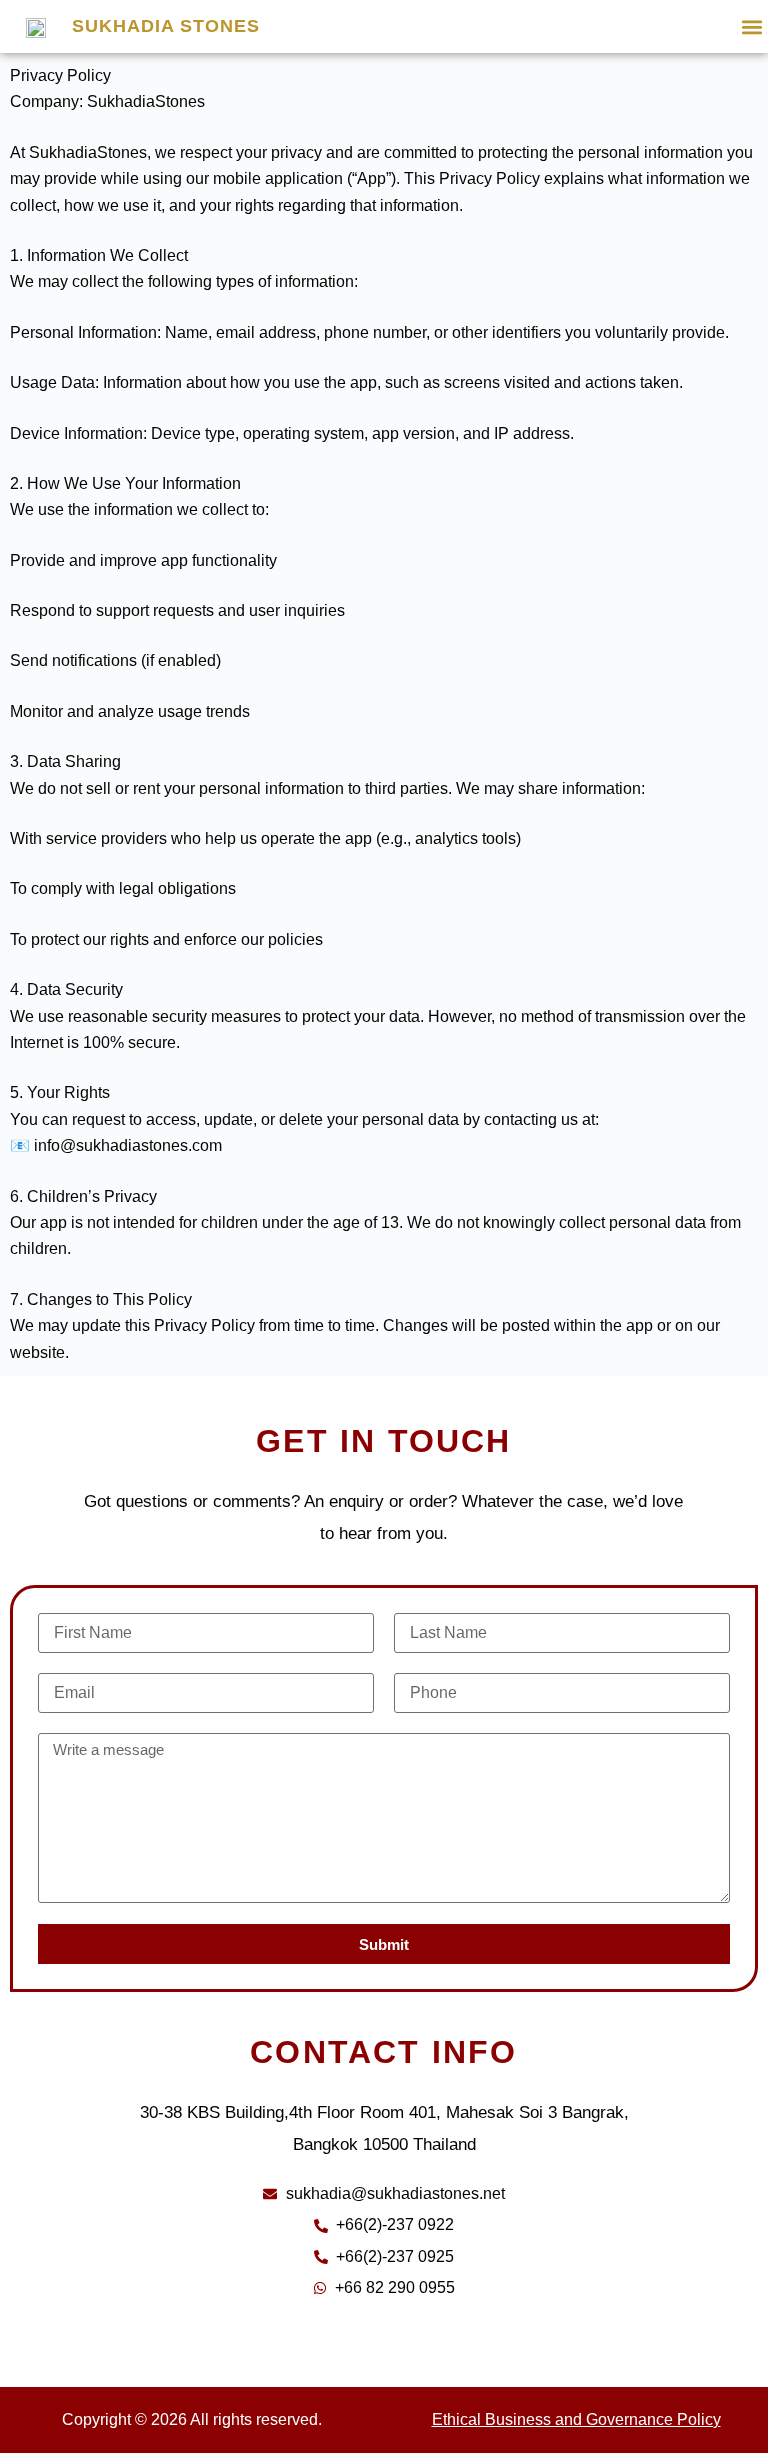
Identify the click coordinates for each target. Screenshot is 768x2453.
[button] (751, 26)
